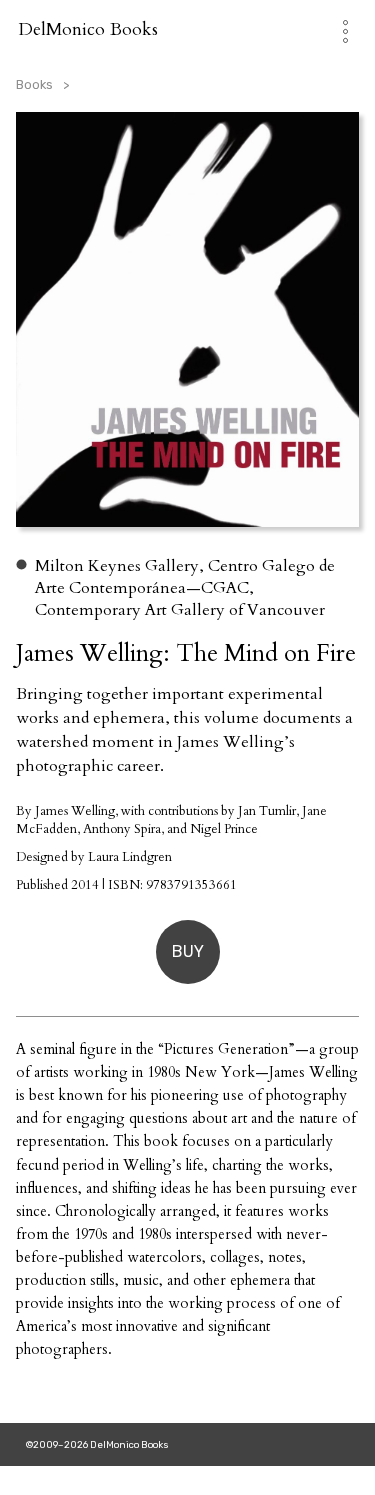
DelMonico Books (88, 29)
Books (34, 84)
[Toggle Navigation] (335, 29)
